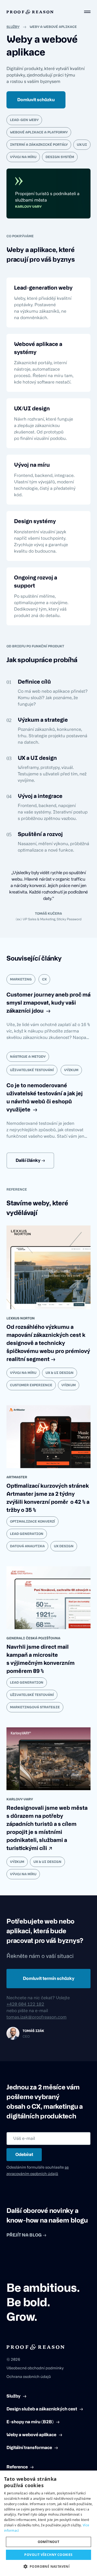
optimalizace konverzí (32, 1521)
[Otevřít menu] (87, 12)
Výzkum (69, 1385)
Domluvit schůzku (36, 100)
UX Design (64, 1546)
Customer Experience (31, 1385)
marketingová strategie (35, 1707)
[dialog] (48, 2523)
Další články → (30, 1161)
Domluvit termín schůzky (49, 1979)
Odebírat (24, 2155)
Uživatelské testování (32, 1695)
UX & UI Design (60, 1373)
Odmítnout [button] (49, 2542)
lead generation (27, 1534)
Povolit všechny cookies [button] (48, 2555)
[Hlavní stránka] (30, 12)
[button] (49, 2567)
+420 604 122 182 (25, 2004)
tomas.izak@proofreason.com (37, 2017)
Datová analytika (27, 1546)
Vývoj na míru (23, 1373)
